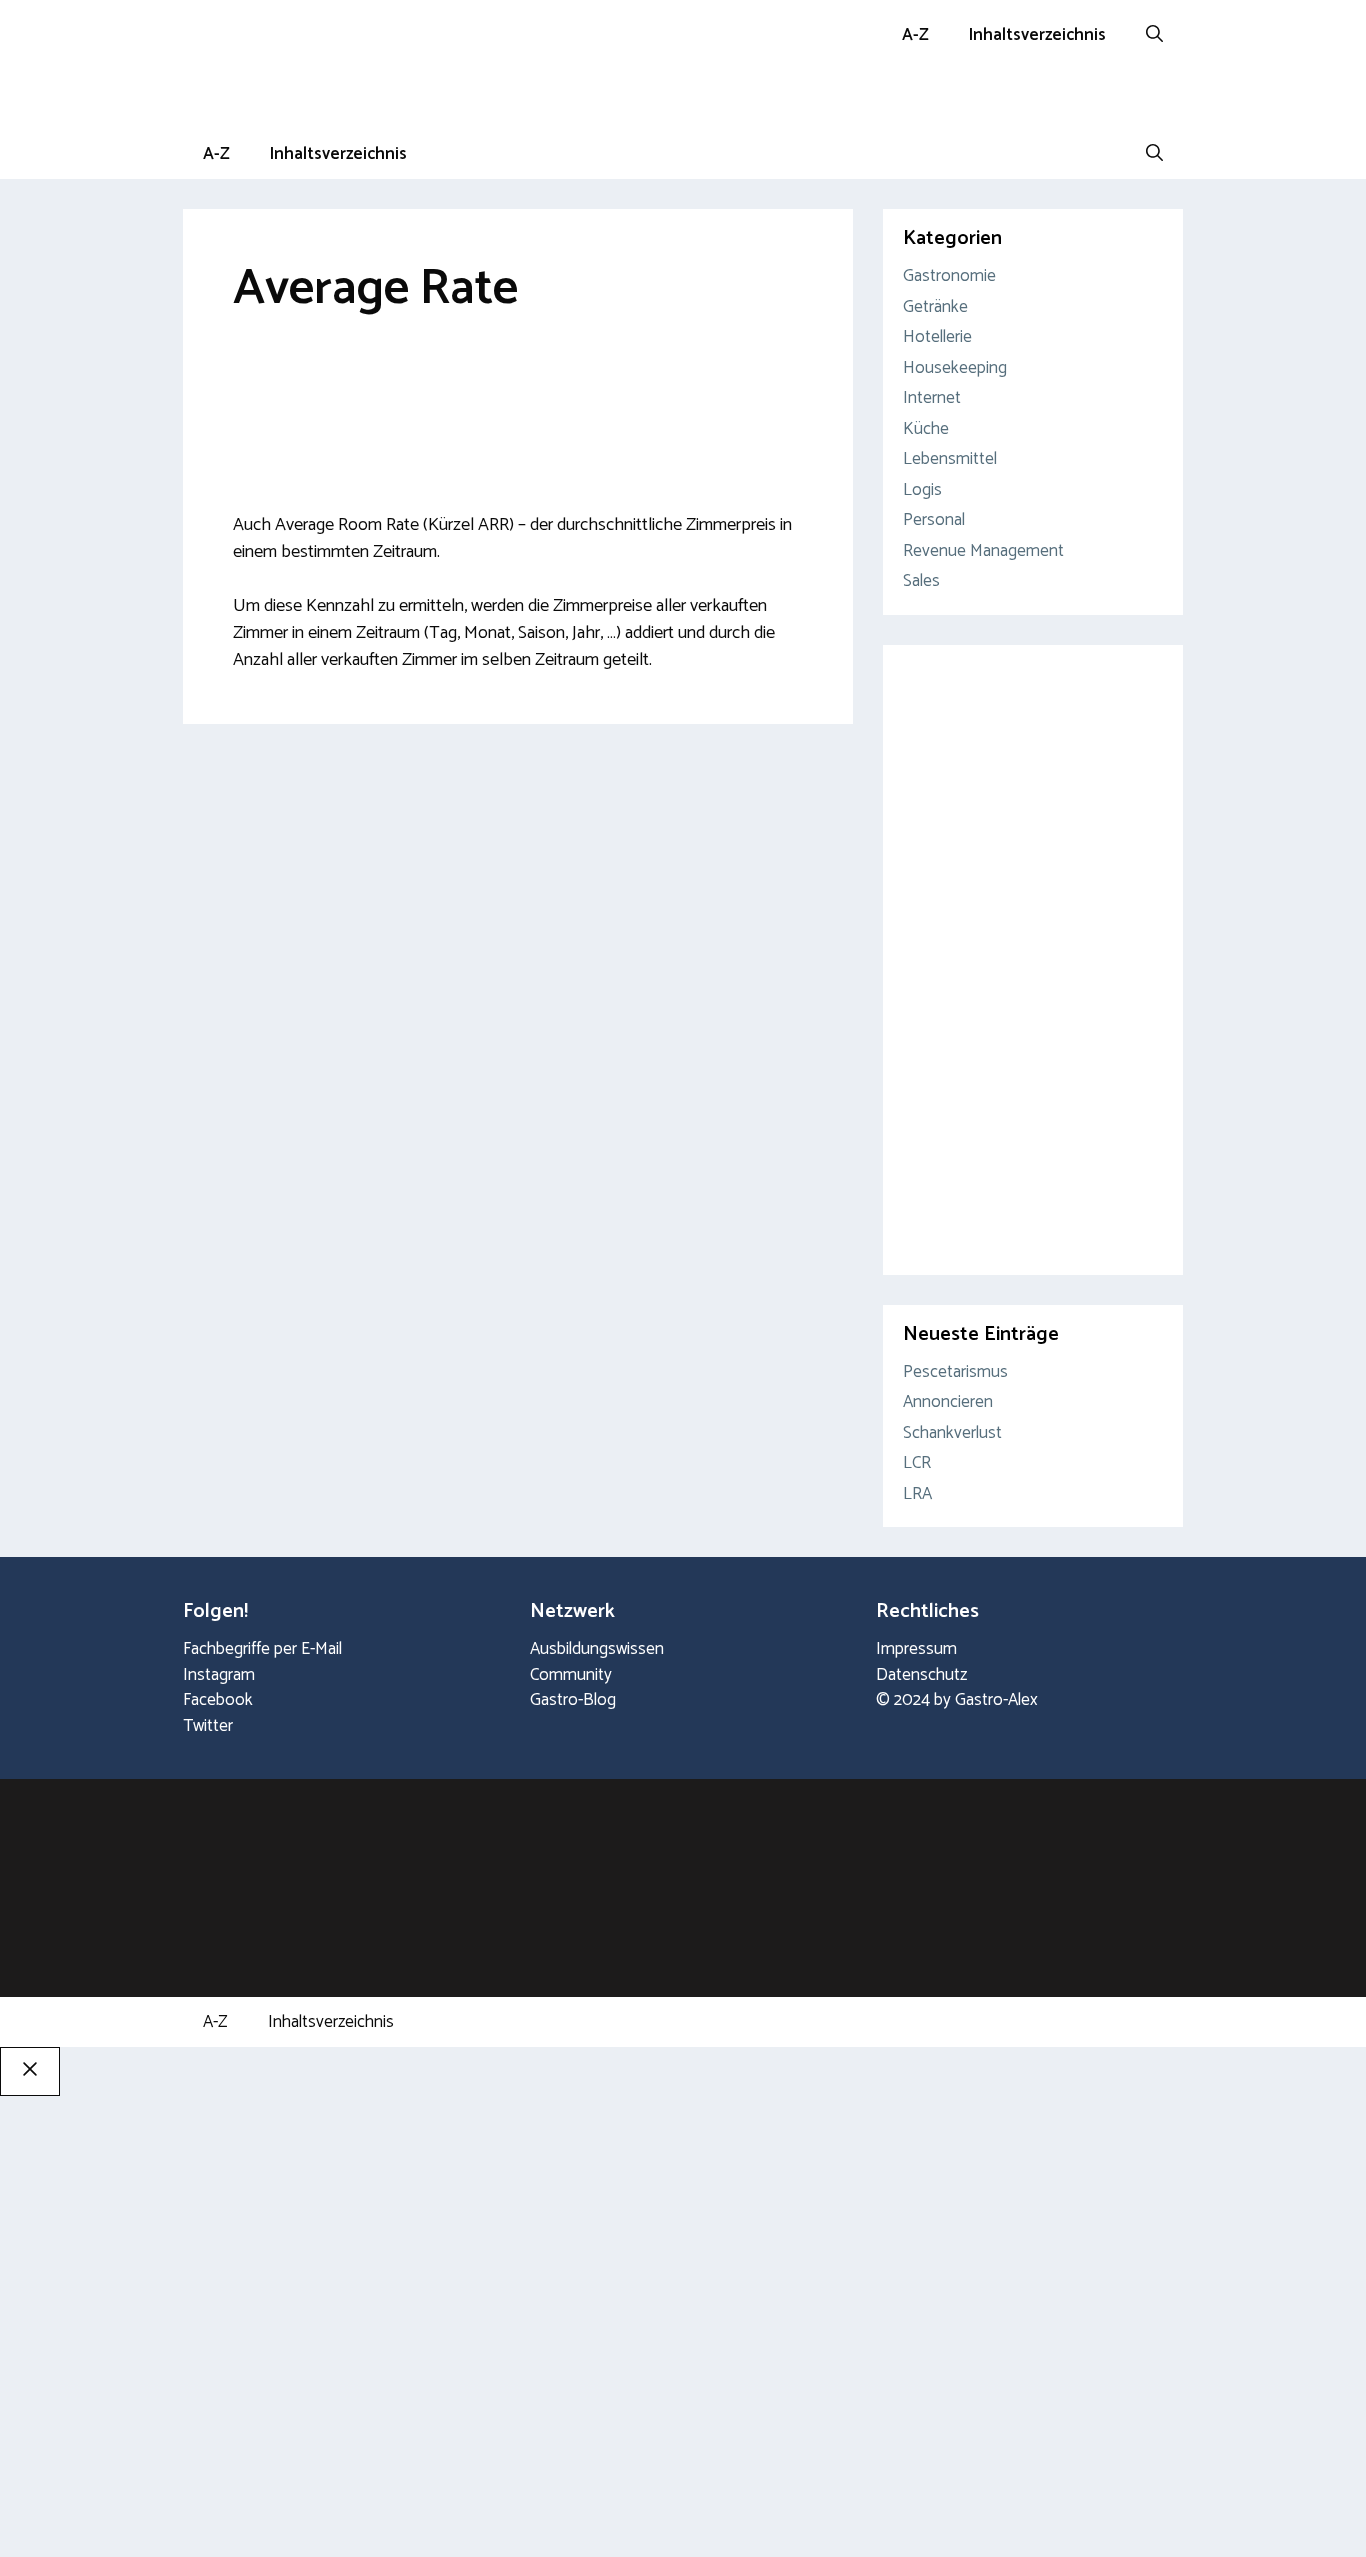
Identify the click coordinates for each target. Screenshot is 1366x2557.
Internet (932, 398)
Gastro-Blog (573, 1700)
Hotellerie (937, 337)
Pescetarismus (955, 1372)
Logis (922, 490)
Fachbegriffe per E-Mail (262, 1649)
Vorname (63, 2384)
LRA (917, 1494)
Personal (934, 520)
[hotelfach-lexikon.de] (208, 99)
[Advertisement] (518, 397)
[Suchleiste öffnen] (1154, 35)
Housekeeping (955, 368)
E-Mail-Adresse (396, 2363)
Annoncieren (948, 1402)
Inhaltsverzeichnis (1037, 35)
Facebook (218, 1700)
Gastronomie (949, 276)
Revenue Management (983, 551)
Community (571, 1675)
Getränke (935, 307)
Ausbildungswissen (597, 1649)
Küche (926, 429)
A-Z (915, 35)
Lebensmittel (950, 459)
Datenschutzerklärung (190, 2514)
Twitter (208, 1726)
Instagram (219, 1675)
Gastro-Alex (996, 1700)
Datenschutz (921, 1675)
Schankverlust (952, 1433)
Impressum (916, 1649)
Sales (921, 581)
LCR (917, 1463)
